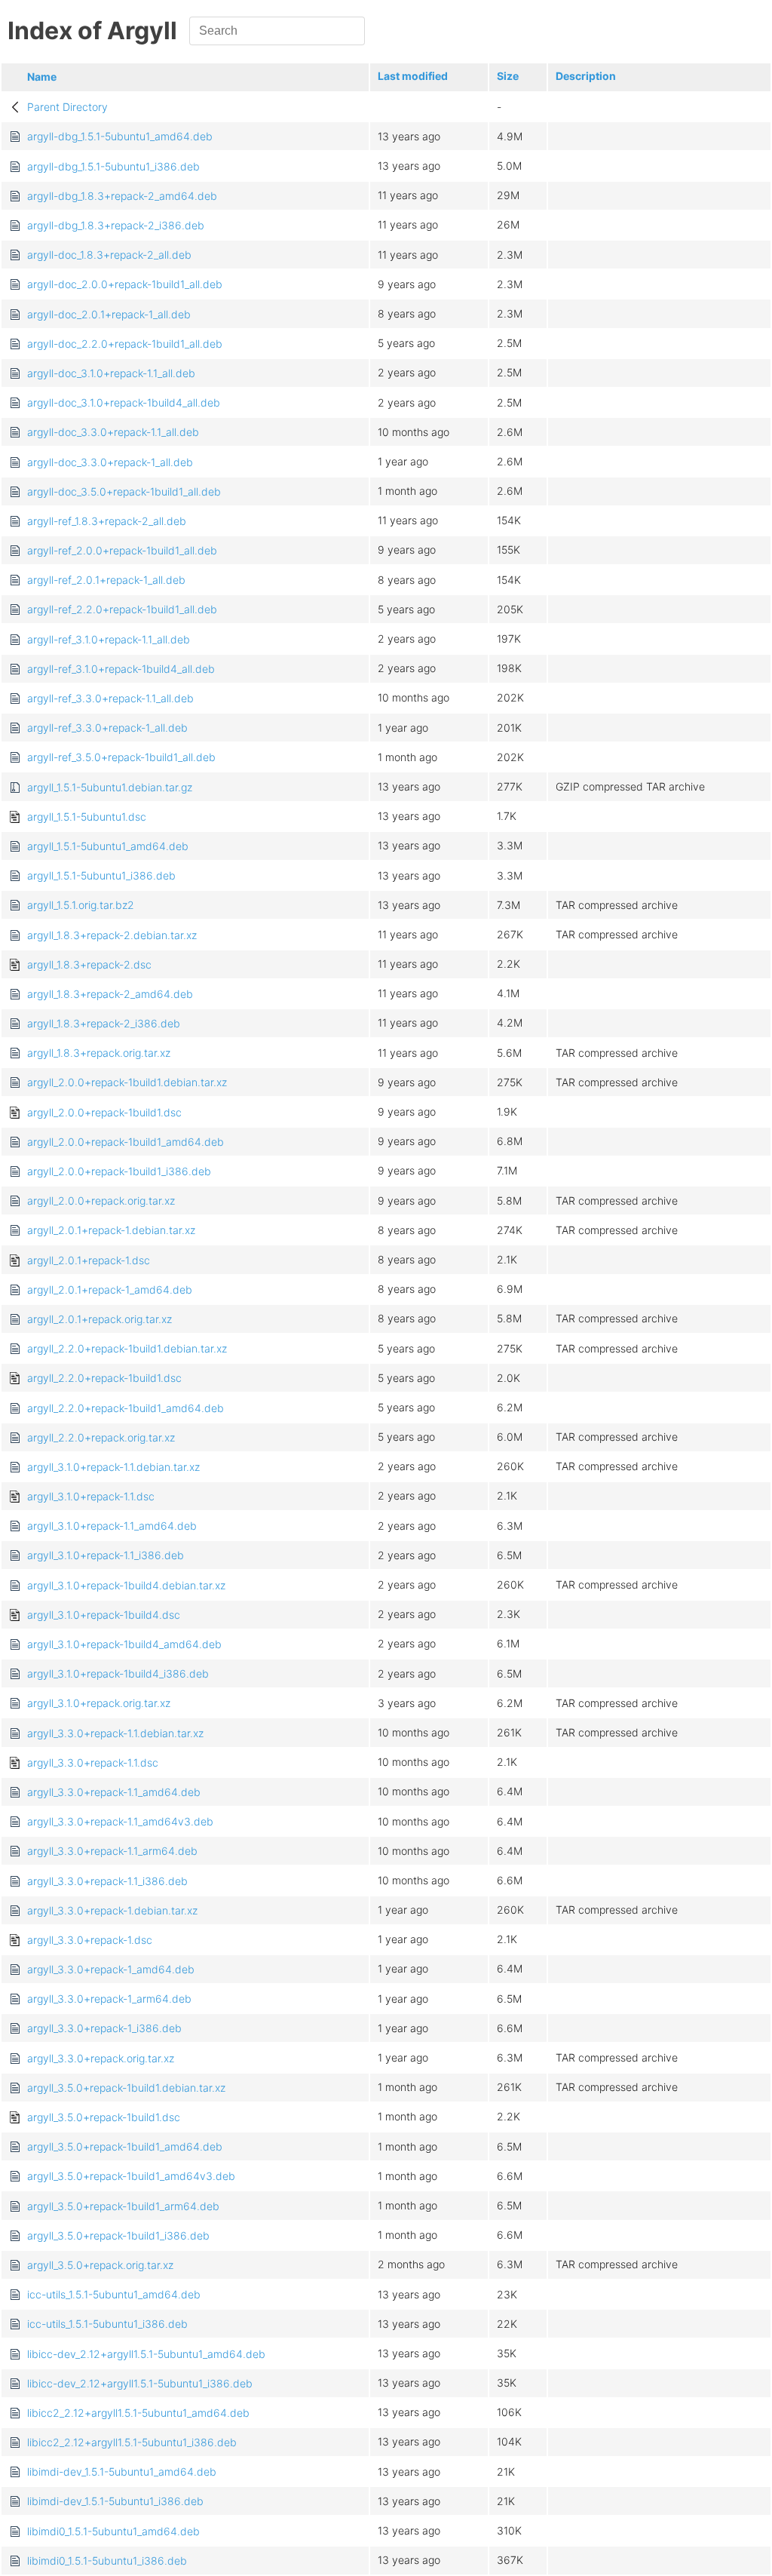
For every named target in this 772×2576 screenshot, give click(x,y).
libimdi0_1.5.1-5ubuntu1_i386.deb (107, 2561)
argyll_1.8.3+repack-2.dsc (89, 964)
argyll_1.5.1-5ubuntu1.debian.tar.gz (110, 787)
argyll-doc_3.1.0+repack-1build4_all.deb (124, 402)
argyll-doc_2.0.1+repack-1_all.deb (109, 314)
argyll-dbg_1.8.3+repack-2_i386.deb (116, 225)
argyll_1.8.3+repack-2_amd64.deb (110, 994)
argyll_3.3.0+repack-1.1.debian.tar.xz (115, 1733)
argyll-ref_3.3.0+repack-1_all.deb (107, 728)
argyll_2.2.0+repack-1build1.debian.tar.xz (127, 1348)
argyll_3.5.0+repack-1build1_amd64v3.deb (131, 2176)
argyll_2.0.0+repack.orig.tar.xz (101, 1200)
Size (508, 76)
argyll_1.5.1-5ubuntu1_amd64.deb (108, 846)
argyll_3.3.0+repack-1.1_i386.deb (107, 1881)
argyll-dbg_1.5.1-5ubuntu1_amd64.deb (120, 136)
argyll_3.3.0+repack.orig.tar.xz (101, 2058)
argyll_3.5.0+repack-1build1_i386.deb (118, 2235)
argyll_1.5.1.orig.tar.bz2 (81, 905)
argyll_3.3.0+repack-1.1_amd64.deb (114, 1792)
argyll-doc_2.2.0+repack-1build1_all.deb (125, 344)
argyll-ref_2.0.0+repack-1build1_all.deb (122, 550)
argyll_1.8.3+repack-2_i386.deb (104, 1023)
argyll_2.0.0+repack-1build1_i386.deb (119, 1171)
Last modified (413, 76)
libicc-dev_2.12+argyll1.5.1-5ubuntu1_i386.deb (140, 2383)
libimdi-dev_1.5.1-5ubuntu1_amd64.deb (122, 2472)
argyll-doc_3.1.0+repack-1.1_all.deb (111, 373)
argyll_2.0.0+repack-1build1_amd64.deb (126, 1142)
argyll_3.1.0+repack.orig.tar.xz (99, 1703)
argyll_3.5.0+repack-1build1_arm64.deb (123, 2206)
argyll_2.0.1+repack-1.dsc (89, 1260)
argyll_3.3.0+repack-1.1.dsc (93, 1762)
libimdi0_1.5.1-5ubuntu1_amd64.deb (113, 2531)
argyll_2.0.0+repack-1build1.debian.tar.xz (127, 1082)
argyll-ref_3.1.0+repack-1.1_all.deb (109, 639)
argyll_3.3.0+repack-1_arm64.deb (109, 1999)
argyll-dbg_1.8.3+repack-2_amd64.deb (122, 196)
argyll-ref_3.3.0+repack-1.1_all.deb (110, 698)
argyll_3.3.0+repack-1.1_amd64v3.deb (120, 1821)
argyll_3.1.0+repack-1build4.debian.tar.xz (126, 1585)
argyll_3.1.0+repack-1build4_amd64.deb (124, 1644)
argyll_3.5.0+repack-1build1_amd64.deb (125, 2146)
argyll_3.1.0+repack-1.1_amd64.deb (112, 1526)
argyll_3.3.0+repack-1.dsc (90, 1940)
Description (586, 76)
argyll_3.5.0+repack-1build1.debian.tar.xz (126, 2088)
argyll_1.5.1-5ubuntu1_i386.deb (101, 875)
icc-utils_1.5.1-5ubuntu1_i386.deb (107, 2324)
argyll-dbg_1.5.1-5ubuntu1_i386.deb (113, 166)
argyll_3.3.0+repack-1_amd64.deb (111, 1969)
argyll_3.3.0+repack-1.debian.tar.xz (112, 1910)
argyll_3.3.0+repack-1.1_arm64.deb (112, 1851)
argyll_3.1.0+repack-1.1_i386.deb (106, 1555)
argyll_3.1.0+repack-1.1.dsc (91, 1496)
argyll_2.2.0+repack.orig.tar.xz (101, 1437)
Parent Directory (67, 107)
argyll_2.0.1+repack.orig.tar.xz (100, 1319)
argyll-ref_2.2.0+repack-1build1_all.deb (122, 609)
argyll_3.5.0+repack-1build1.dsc (104, 2117)
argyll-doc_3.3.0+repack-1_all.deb (110, 462)
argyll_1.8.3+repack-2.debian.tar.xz (112, 935)
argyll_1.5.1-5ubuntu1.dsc (87, 817)
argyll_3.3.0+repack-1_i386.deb (104, 2028)
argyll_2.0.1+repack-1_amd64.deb (110, 1290)
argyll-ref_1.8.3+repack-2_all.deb (107, 521)
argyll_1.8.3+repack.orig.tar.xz (99, 1053)
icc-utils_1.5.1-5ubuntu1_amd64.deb (114, 2294)
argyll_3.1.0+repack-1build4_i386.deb (118, 1673)
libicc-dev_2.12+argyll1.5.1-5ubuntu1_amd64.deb (146, 2354)
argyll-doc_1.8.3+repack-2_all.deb (109, 255)
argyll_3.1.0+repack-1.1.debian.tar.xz (113, 1467)
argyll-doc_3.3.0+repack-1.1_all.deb (113, 432)
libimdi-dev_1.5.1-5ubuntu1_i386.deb (115, 2501)
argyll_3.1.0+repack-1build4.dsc (104, 1615)
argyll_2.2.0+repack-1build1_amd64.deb (126, 1408)
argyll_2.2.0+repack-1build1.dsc (104, 1378)
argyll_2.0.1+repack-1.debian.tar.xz (111, 1230)
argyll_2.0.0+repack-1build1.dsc (104, 1112)
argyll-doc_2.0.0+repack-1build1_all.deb (125, 284)
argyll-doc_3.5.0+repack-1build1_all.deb (124, 491)
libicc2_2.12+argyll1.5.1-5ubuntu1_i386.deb (132, 2442)
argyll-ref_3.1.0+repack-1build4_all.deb (121, 669)
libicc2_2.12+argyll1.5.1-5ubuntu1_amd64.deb (138, 2413)
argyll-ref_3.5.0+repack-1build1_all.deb (121, 757)
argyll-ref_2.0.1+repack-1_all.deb (106, 580)
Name (42, 77)
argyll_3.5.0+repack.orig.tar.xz (100, 2265)
